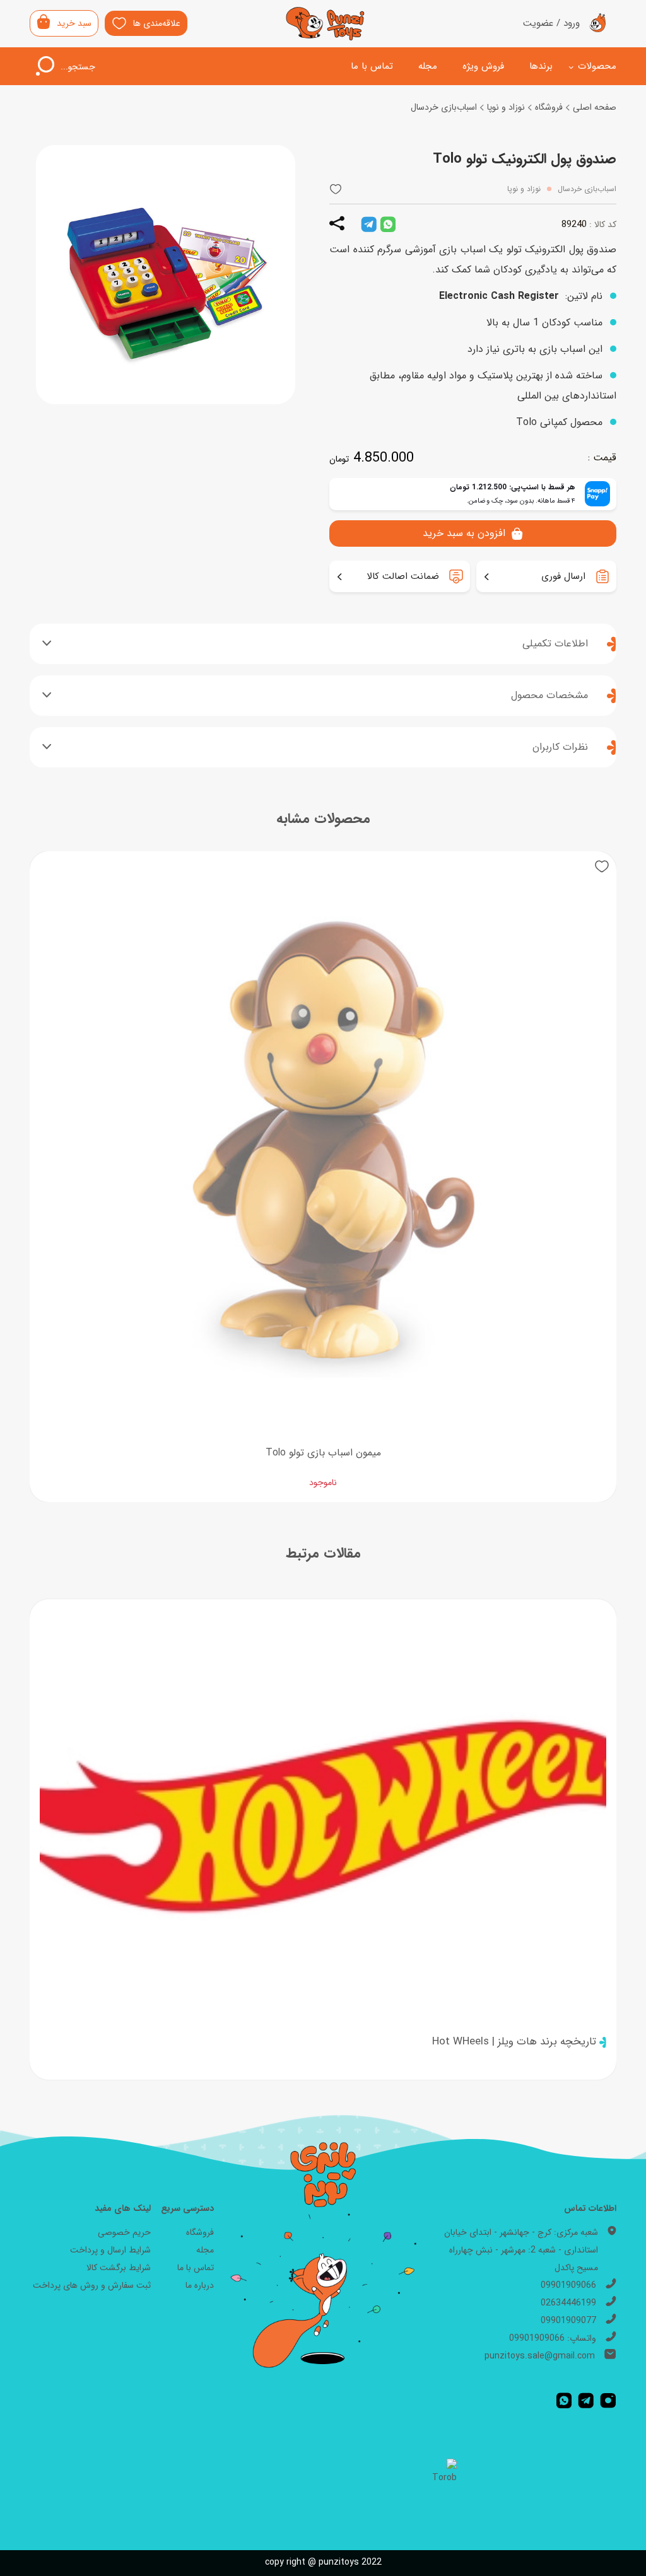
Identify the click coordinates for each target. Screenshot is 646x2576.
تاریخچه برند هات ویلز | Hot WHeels (514, 2042)
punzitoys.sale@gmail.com (540, 2356)
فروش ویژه (483, 66)
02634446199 (568, 2303)
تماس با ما (372, 66)
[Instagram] (608, 2400)
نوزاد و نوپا (506, 107)
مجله (428, 66)
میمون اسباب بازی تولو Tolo (323, 1453)
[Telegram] (586, 2400)
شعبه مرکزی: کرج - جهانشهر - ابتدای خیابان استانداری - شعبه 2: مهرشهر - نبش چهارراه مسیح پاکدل (521, 2250)
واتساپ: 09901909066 (553, 2338)
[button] (336, 189)
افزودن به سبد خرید (464, 533)
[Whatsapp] (564, 2400)
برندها (541, 66)
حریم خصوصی (124, 2232)
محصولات (597, 66)
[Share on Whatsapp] (388, 224)
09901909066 (568, 2285)
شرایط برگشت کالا (119, 2268)
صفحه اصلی (595, 107)
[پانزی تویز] (326, 24)
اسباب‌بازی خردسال (444, 107)
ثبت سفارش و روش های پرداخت (92, 2285)
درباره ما (200, 2285)
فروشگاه (549, 107)
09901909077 (568, 2321)
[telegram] (369, 224)
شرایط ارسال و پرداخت (110, 2250)
